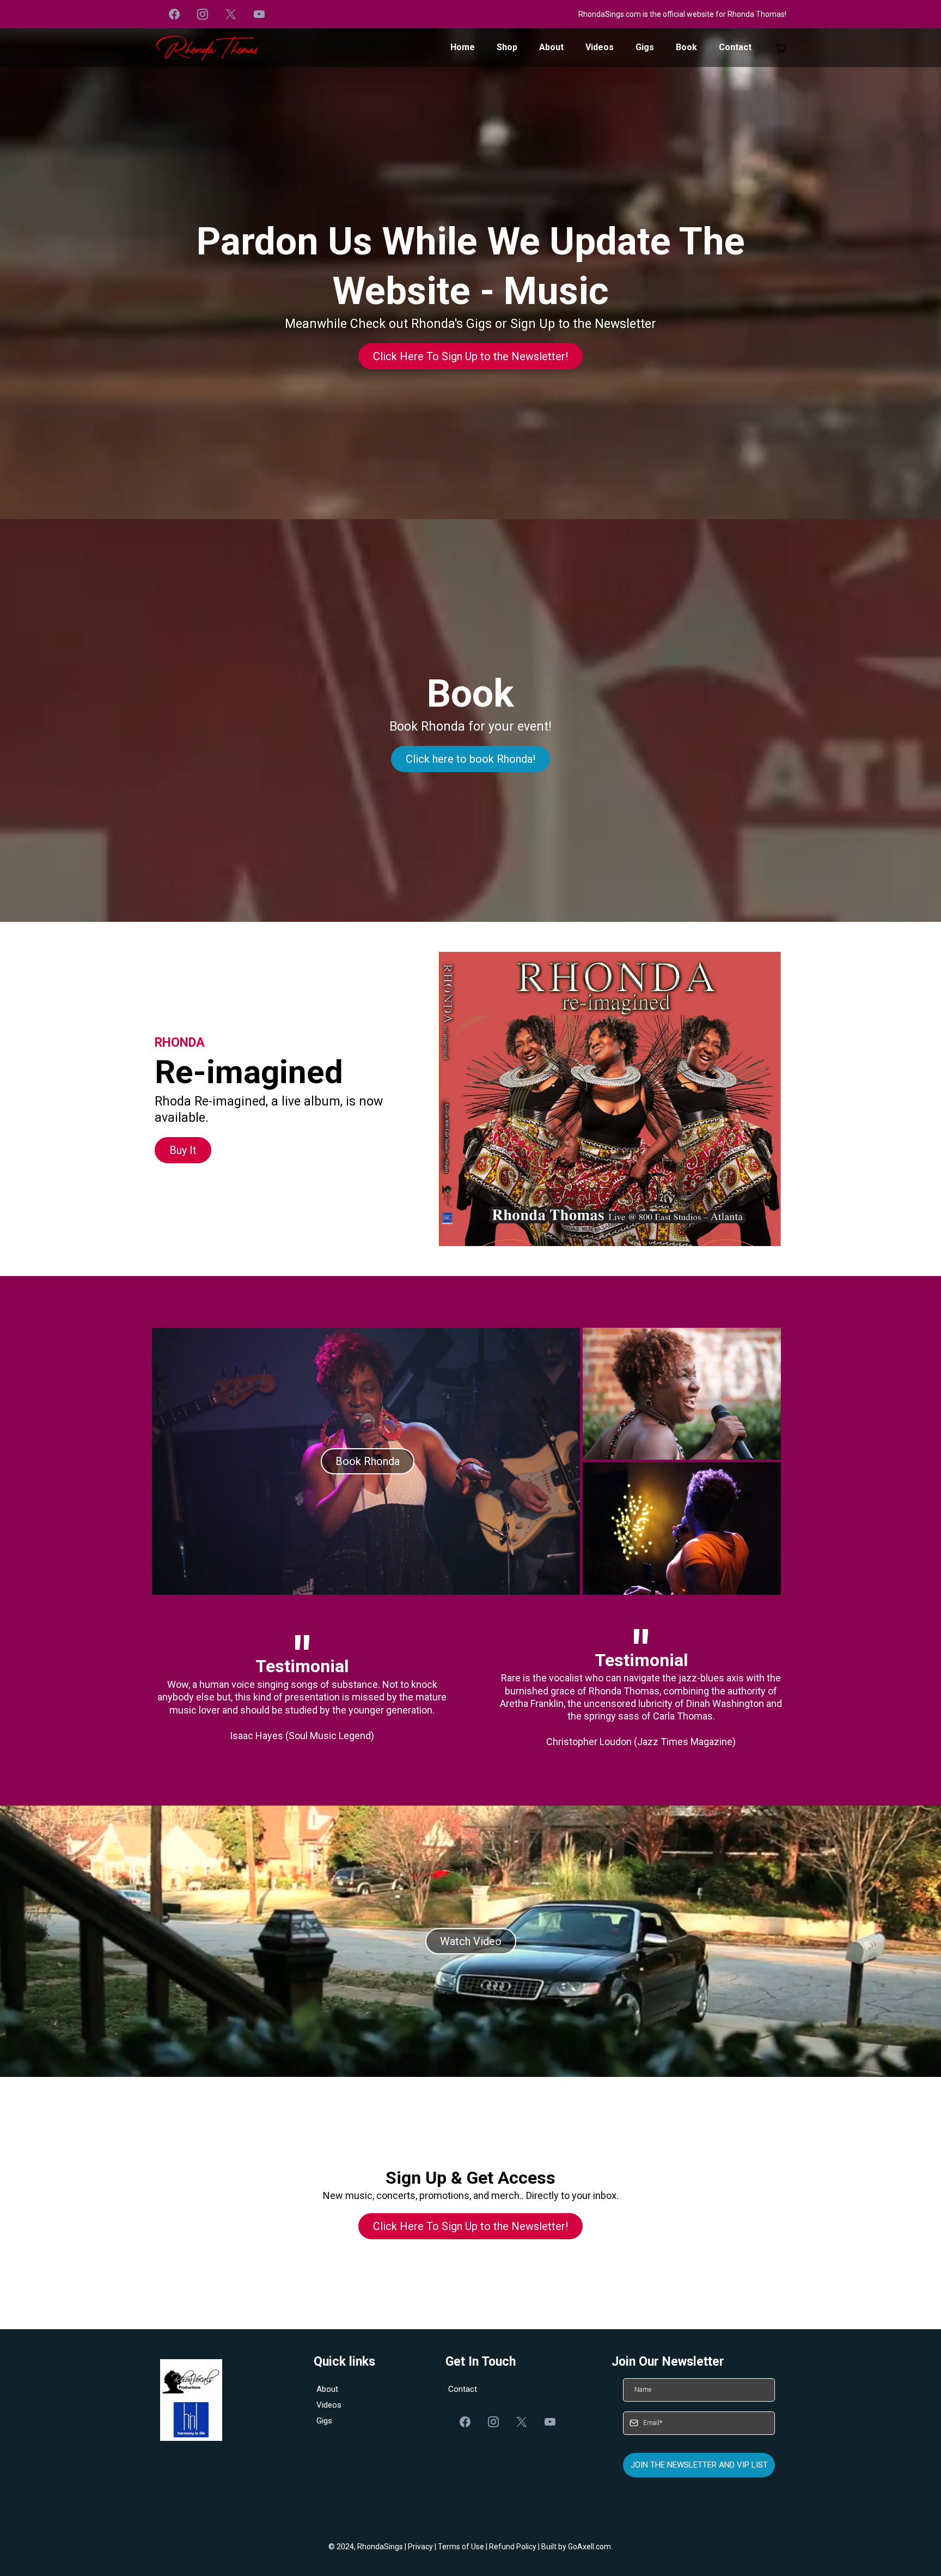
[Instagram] (203, 14)
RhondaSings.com (610, 14)
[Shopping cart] (781, 48)
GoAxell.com (589, 2547)
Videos (600, 47)
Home (463, 47)
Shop (507, 47)
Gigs (645, 47)
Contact (735, 47)
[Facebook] (174, 14)
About (551, 47)
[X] (231, 14)
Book (686, 47)
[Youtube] (259, 14)
